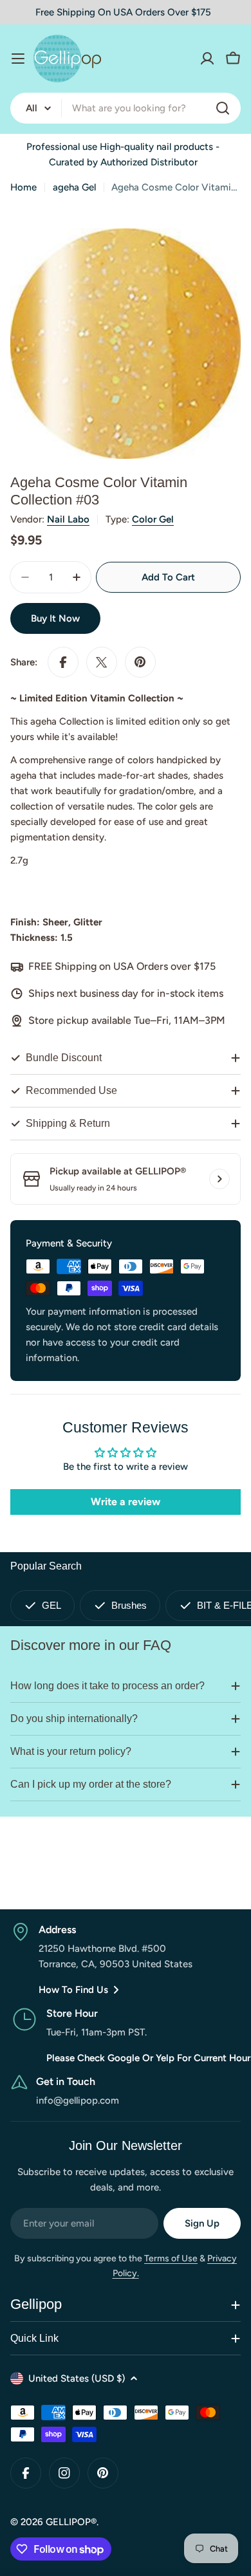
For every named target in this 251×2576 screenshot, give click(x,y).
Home (23, 187)
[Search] (223, 108)
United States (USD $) (77, 2378)
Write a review (126, 1502)
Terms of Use (171, 2258)
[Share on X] (102, 662)
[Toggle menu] (18, 59)
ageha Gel (74, 187)
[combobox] (126, 108)
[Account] (207, 59)
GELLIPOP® (71, 2522)
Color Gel (153, 519)
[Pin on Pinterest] (140, 662)
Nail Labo (68, 519)
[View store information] (219, 1179)
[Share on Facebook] (63, 662)
